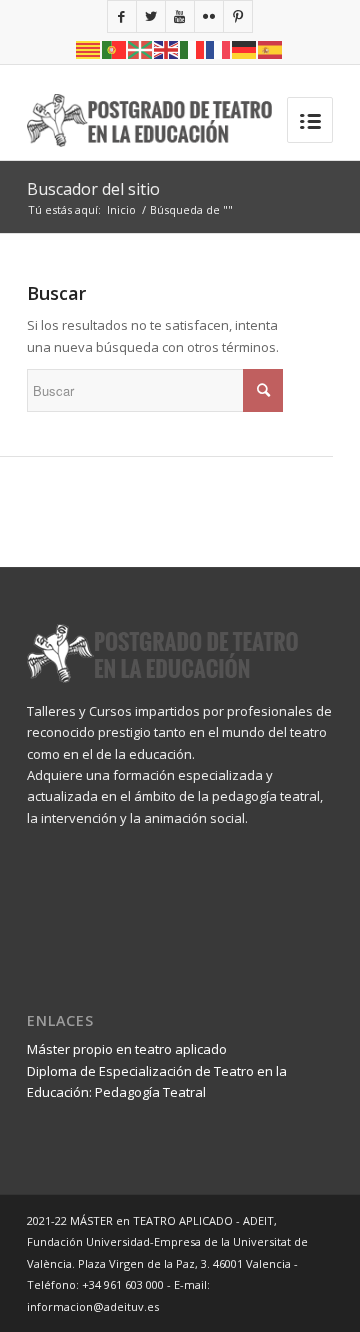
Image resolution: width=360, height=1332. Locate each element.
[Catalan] (89, 48)
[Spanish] (271, 48)
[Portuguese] (115, 48)
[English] (167, 48)
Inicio (121, 209)
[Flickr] (209, 16)
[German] (245, 48)
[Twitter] (151, 16)
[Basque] (141, 48)
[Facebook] (122, 16)
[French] (219, 48)
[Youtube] (180, 16)
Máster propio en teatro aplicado (127, 1049)
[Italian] (193, 48)
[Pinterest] (238, 16)
